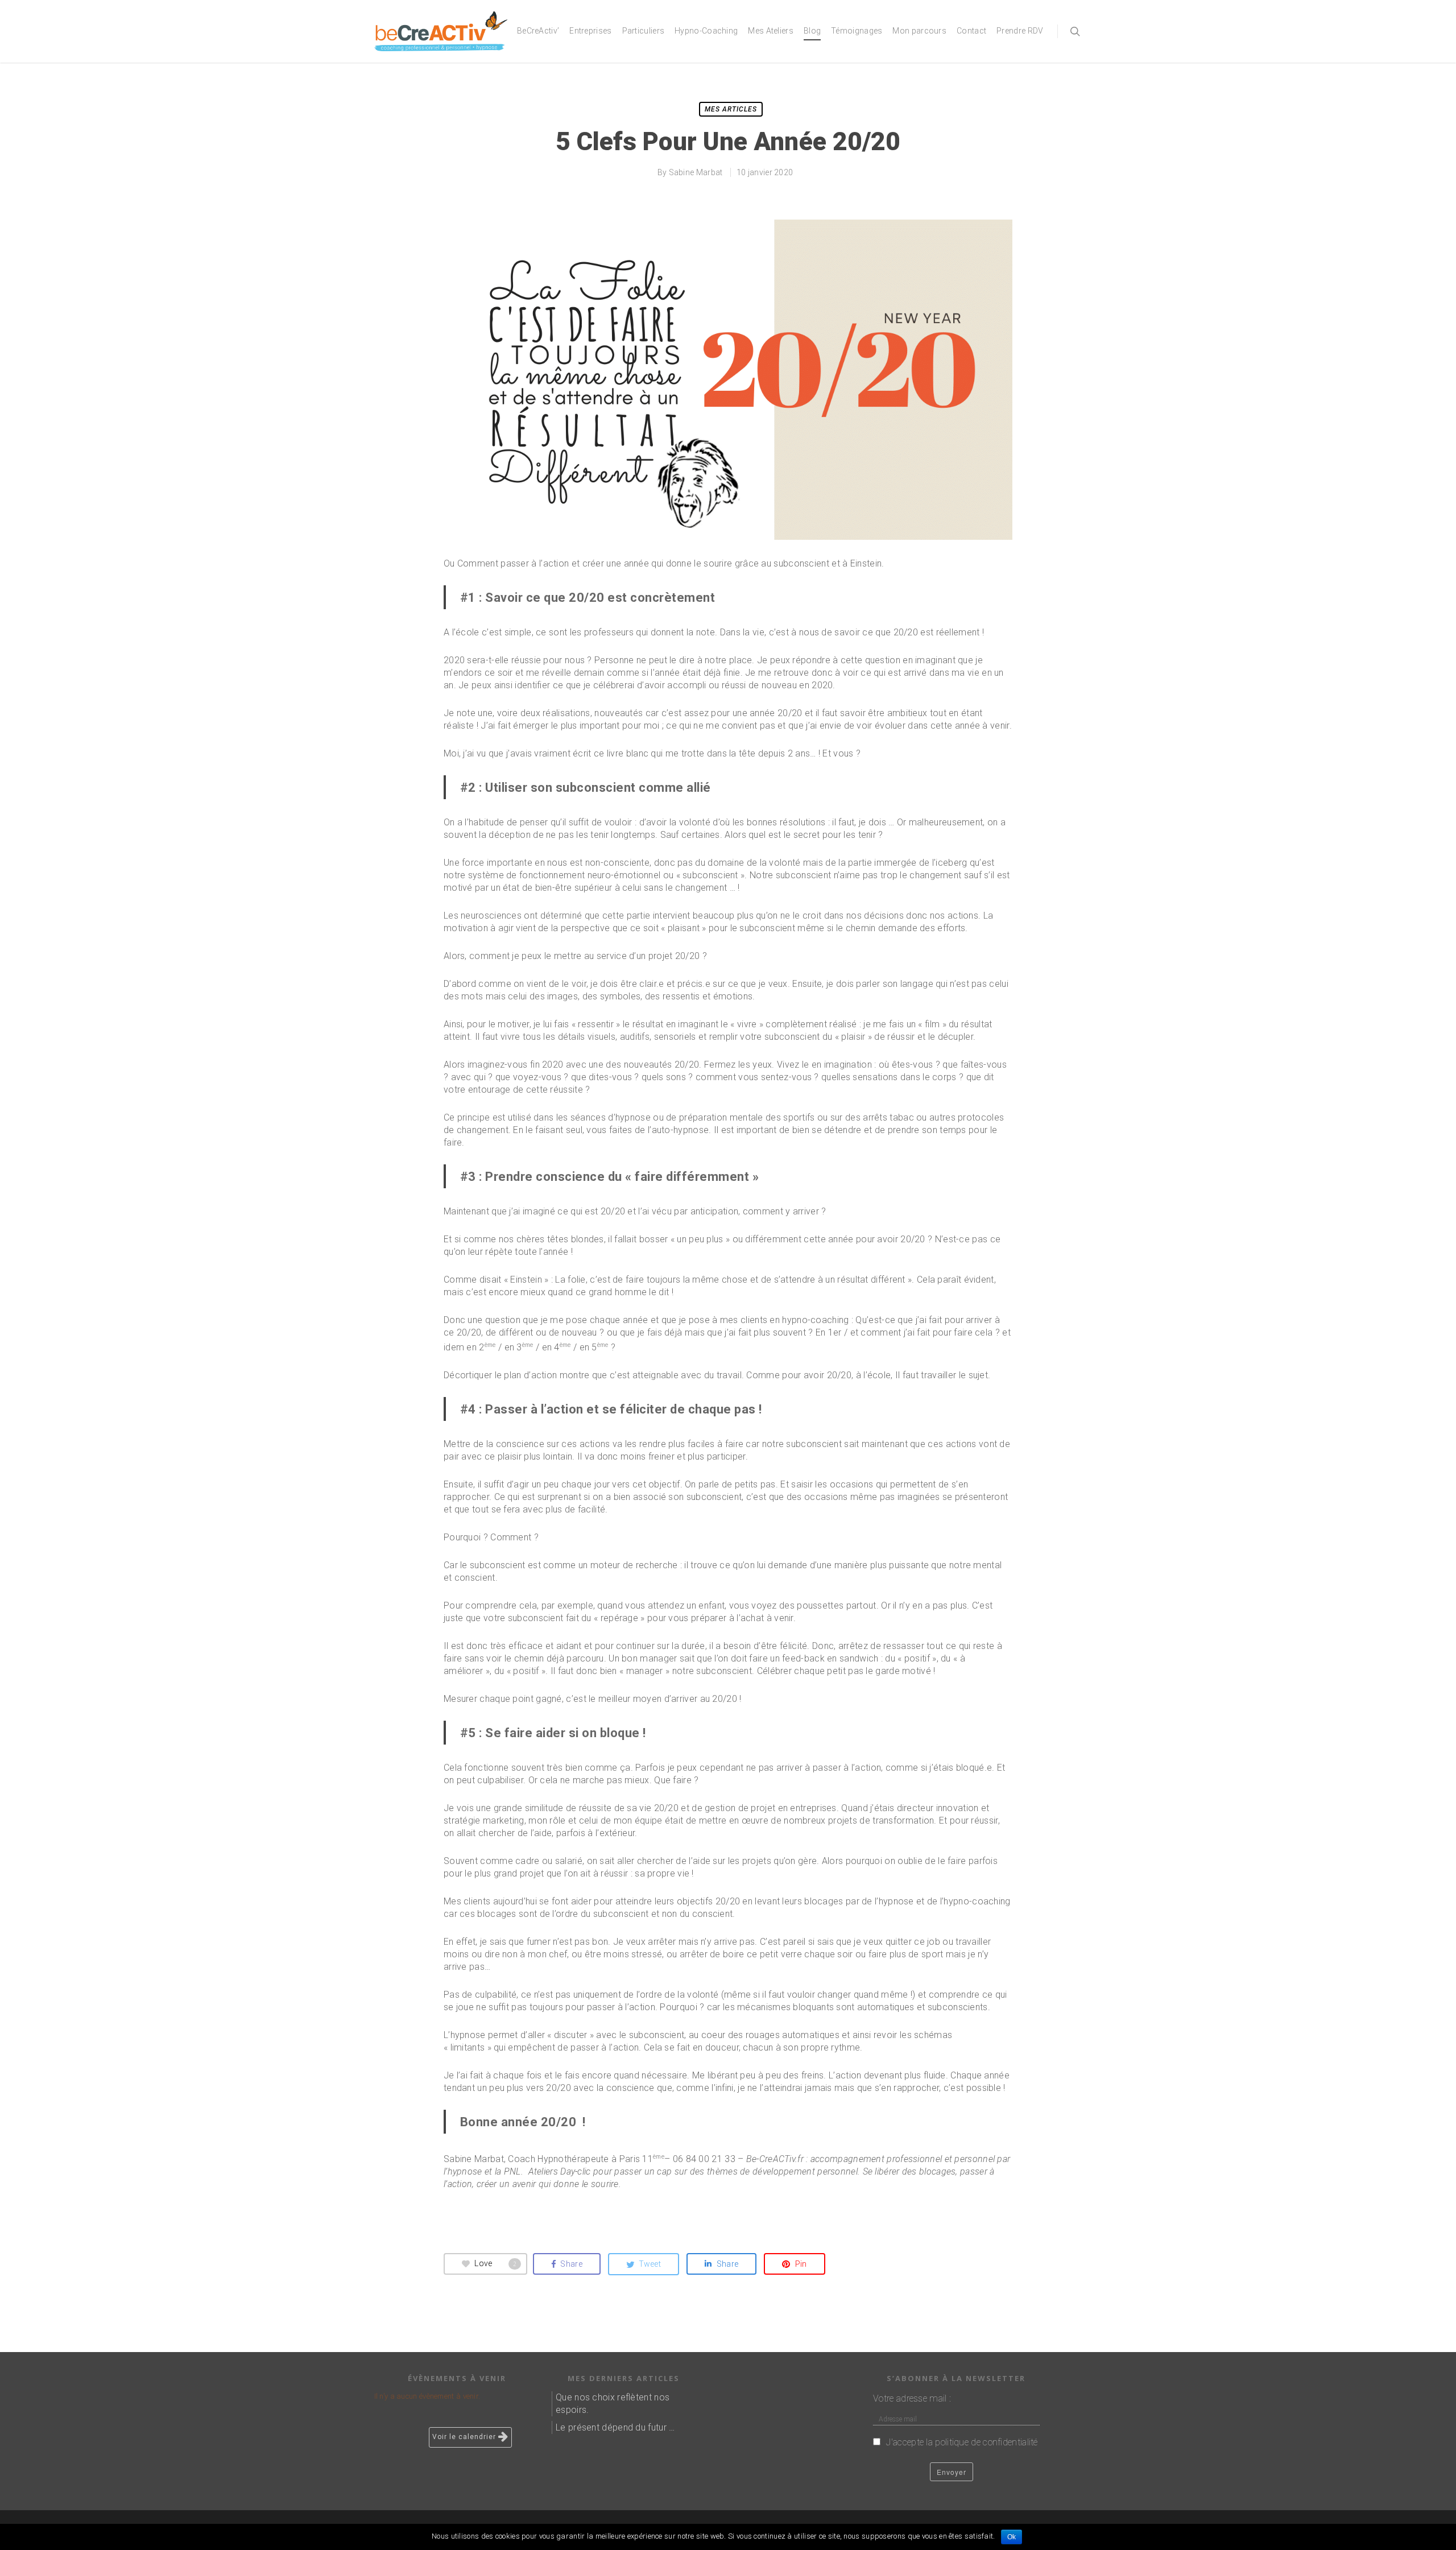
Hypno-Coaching (706, 31)
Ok (1012, 2537)
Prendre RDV (1020, 31)
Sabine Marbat (696, 172)
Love (495, 2263)
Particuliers (644, 31)
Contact (971, 31)
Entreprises (590, 31)
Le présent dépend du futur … (615, 2427)
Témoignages (857, 31)
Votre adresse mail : (912, 2398)
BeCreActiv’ (538, 31)
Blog (812, 31)
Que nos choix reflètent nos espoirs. (613, 2404)
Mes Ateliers (771, 31)
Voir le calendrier (465, 2437)
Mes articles (731, 109)
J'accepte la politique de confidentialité (961, 2442)
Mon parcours (919, 31)
